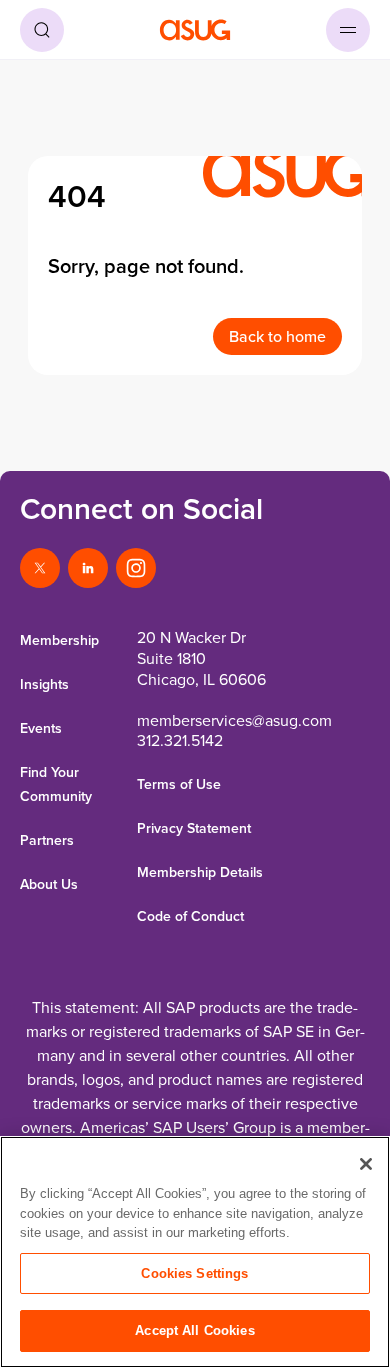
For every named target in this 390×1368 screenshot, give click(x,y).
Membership (59, 640)
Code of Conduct (190, 916)
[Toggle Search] (42, 30)
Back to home (277, 336)
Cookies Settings (194, 1273)
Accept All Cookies (194, 1330)
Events (41, 728)
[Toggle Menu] (348, 30)
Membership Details (200, 872)
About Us (49, 884)
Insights (44, 684)
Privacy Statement (194, 828)
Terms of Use (179, 784)
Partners (47, 840)
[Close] (366, 1164)
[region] (195, 1252)
